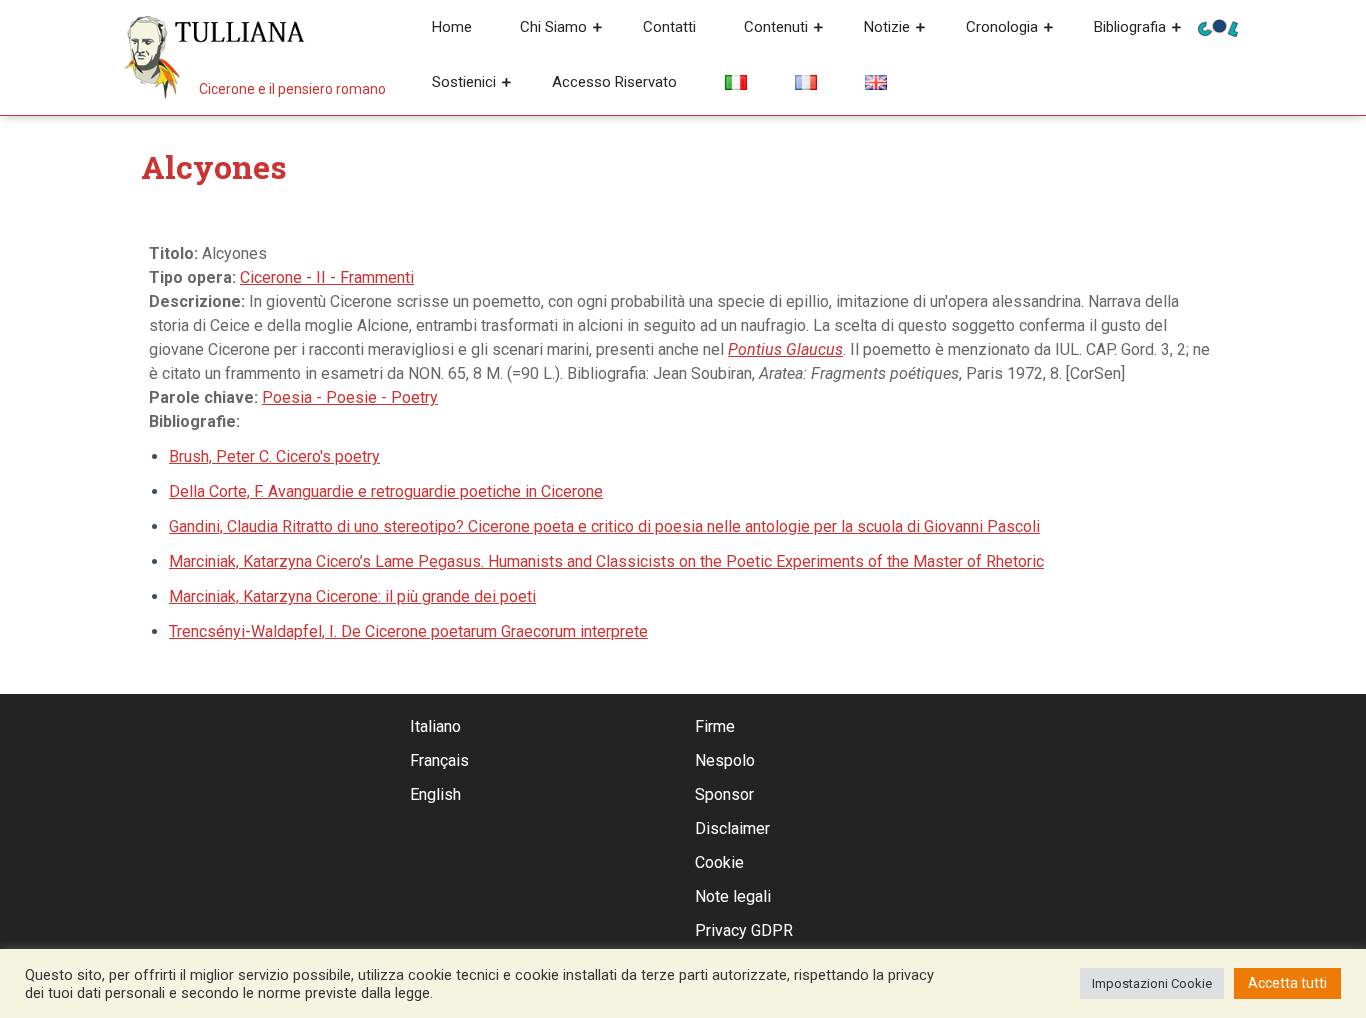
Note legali (733, 896)
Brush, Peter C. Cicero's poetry (274, 456)
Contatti (669, 27)
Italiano (435, 726)
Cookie (719, 862)
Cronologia (1002, 27)
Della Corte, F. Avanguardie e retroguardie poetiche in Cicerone (386, 491)
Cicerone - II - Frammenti (327, 277)
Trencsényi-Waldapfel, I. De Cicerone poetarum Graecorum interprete (408, 631)
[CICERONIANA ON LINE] (1218, 26)
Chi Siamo (553, 27)
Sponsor (724, 794)
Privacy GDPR (744, 930)
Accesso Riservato (614, 82)
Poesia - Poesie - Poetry (350, 397)
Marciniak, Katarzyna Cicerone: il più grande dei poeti (352, 596)
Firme (715, 726)
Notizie (887, 27)
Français (439, 760)
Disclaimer (732, 828)
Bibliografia (1130, 27)
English (435, 794)
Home (452, 27)
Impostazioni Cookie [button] (1152, 983)
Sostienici (464, 82)
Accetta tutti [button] (1287, 983)
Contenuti (776, 27)
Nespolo (725, 760)
